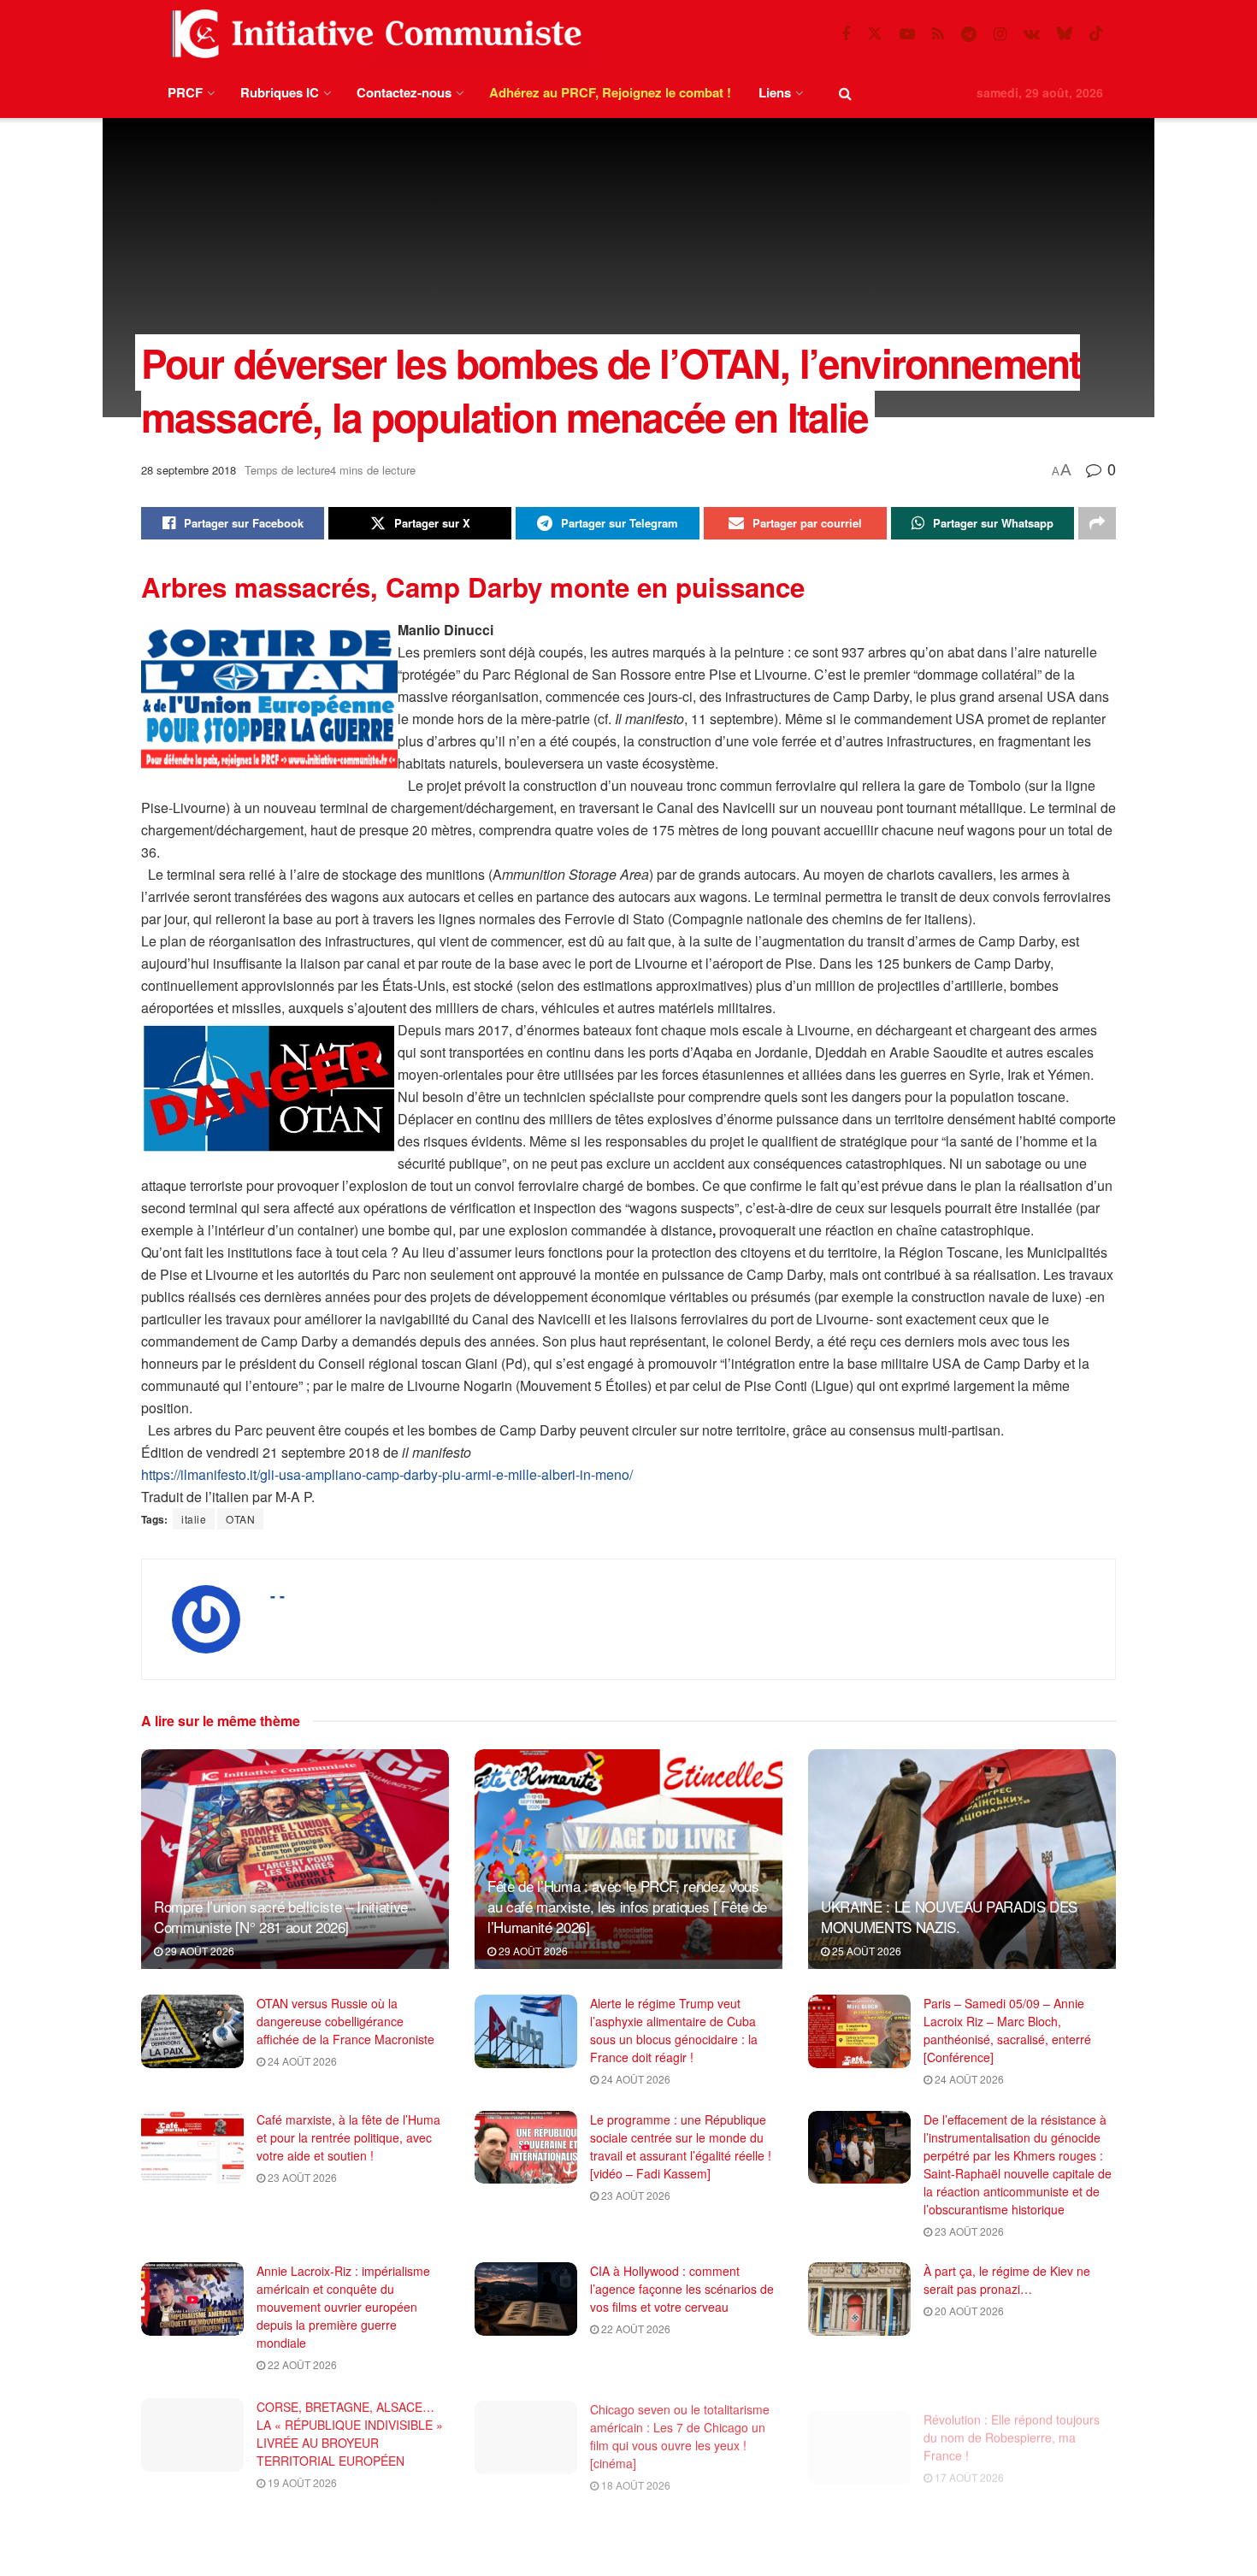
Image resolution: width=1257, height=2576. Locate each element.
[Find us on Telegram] (969, 34)
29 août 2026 (198, 1951)
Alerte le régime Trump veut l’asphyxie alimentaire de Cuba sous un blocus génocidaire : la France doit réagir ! (674, 2030)
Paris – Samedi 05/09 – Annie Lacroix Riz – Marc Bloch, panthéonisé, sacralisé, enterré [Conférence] (1007, 2030)
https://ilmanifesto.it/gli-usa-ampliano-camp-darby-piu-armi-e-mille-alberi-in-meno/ (387, 1474)
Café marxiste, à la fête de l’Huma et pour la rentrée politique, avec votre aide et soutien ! (348, 2137)
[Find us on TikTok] (1096, 34)
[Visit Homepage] (373, 34)
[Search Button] (845, 93)
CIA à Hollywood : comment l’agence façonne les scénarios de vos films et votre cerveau (682, 2289)
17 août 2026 (968, 2462)
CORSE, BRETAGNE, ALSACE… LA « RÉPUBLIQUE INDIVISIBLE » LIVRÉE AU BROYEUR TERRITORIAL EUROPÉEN (350, 2431)
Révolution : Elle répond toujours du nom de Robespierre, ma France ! (1012, 2422)
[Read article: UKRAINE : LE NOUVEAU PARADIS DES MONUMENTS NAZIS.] (962, 1859)
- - (277, 1595)
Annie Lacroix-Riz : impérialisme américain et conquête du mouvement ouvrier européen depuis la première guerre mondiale (343, 2307)
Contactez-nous (404, 92)
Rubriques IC (280, 92)
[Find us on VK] (1032, 34)
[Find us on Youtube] (907, 34)
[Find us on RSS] (938, 34)
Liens (775, 92)
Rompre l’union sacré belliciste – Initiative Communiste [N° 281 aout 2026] (281, 1916)
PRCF (185, 92)
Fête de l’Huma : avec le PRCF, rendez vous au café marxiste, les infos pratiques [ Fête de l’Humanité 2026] (627, 1906)
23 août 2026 (301, 2177)
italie (194, 1519)
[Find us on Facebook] (846, 34)
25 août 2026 (865, 1951)
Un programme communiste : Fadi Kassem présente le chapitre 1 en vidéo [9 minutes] (683, 2538)
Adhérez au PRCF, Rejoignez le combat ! (610, 92)
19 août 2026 (301, 2480)
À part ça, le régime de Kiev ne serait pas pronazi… (1007, 2280)
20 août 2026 (968, 2311)
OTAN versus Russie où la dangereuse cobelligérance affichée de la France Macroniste (345, 2021)
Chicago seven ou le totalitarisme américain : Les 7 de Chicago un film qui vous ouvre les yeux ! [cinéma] (680, 2431)
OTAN (240, 1519)
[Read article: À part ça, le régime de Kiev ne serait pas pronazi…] (859, 2299)
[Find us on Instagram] (1000, 34)
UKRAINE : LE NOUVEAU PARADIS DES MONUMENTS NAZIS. (949, 1916)
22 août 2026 (301, 2364)
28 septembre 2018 (189, 470)
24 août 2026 (301, 2061)
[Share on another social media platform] (1097, 523)
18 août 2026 (634, 2480)
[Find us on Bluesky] (1065, 34)
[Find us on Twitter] (875, 34)
